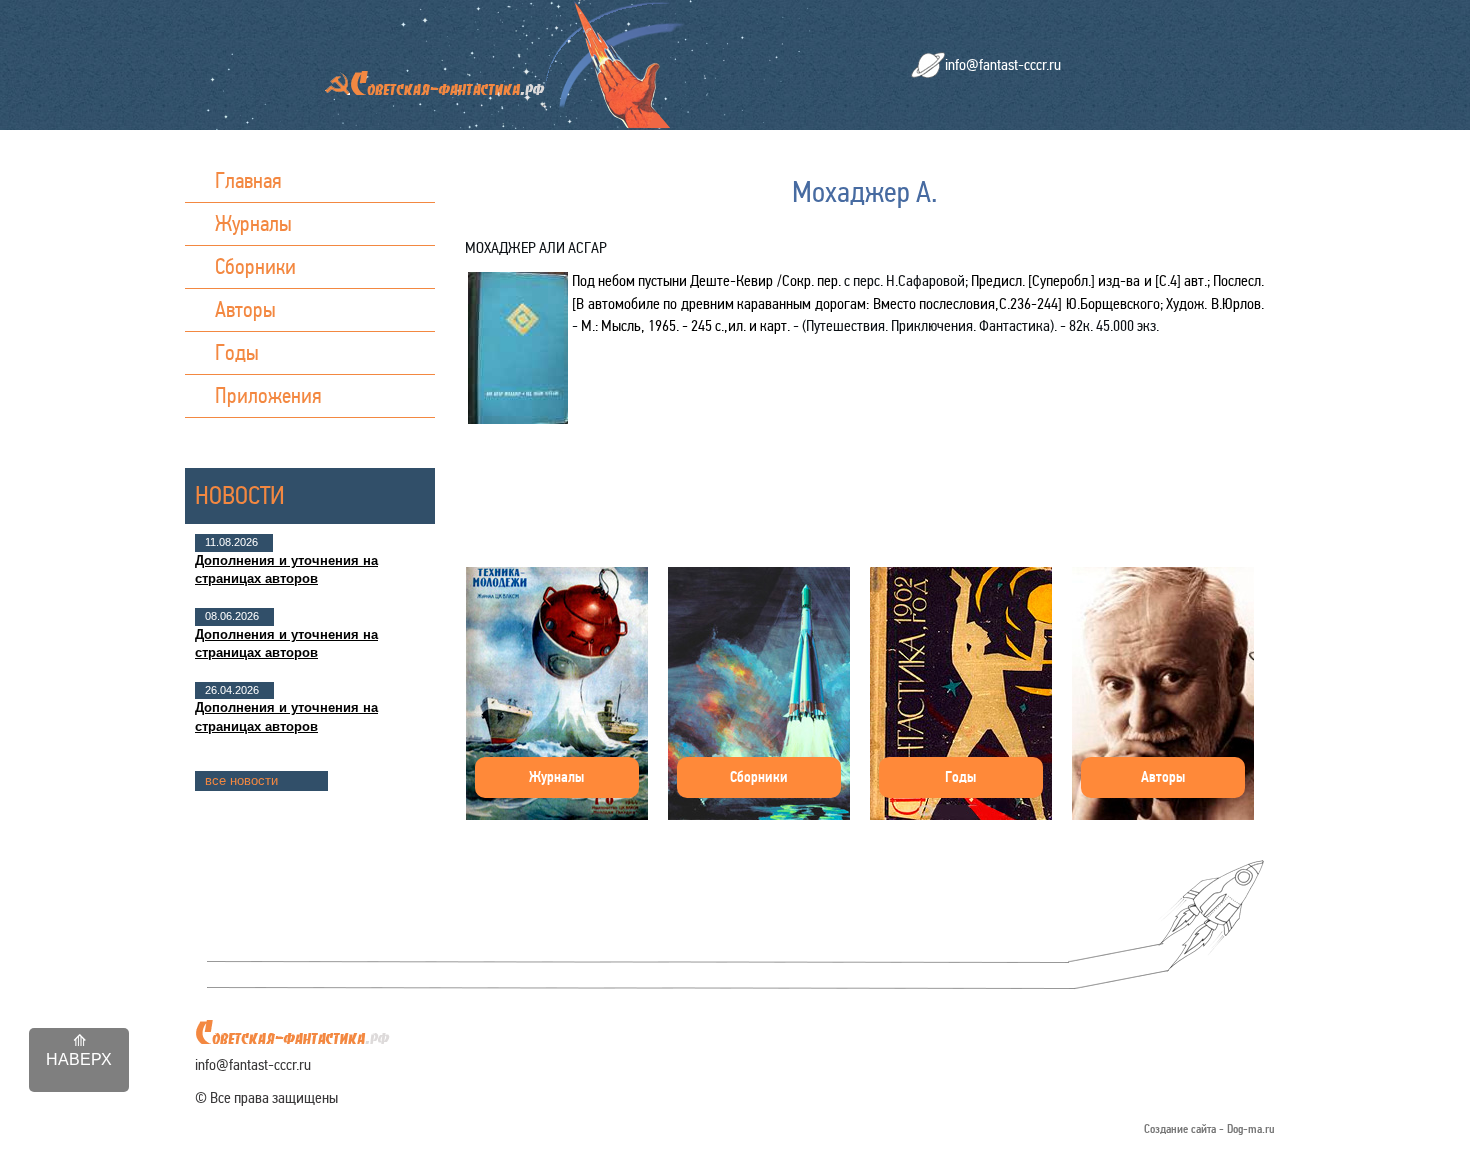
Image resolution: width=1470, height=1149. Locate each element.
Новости (240, 495)
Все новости (241, 780)
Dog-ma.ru (1251, 1129)
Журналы (253, 223)
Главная (248, 180)
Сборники (255, 266)
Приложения (268, 395)
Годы (237, 352)
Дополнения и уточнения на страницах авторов (286, 569)
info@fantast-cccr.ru (1003, 64)
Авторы (245, 309)
